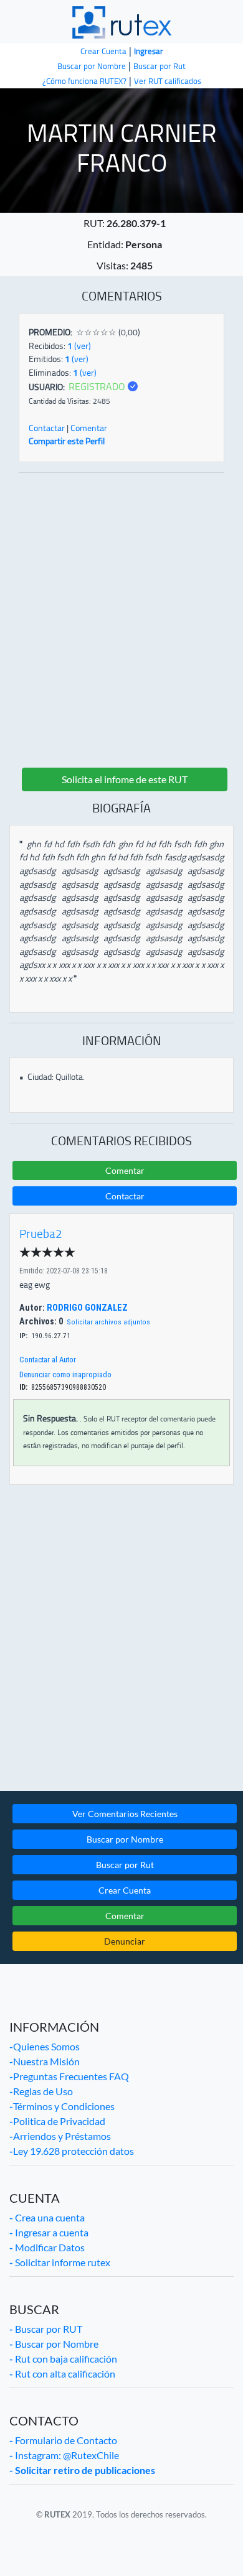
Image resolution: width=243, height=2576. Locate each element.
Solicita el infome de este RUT (125, 779)
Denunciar (125, 1941)
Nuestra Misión (45, 2061)
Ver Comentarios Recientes (125, 1814)
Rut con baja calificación (63, 2359)
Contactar (47, 428)
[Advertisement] (121, 619)
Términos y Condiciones (62, 2106)
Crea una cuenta (47, 2217)
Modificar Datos (47, 2247)
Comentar (89, 428)
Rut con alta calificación (62, 2374)
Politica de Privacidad (57, 2121)
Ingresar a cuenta (49, 2232)
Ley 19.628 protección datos (72, 2151)
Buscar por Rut (125, 1865)
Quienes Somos (45, 2046)
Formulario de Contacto (63, 2440)
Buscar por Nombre (125, 1839)
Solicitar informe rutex (60, 2262)
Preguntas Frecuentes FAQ (69, 2076)
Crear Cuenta (125, 1890)
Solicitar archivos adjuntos (108, 1322)
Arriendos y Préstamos (60, 2136)
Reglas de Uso (41, 2091)
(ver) (79, 346)
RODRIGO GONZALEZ (86, 1308)
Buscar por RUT (46, 2329)
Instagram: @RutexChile (64, 2455)
